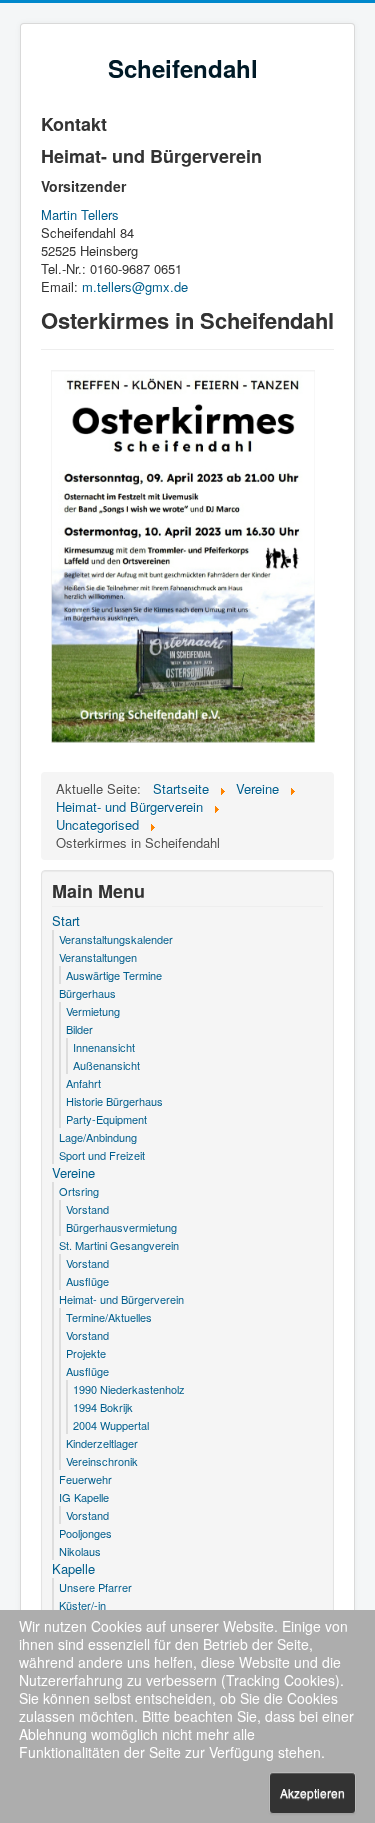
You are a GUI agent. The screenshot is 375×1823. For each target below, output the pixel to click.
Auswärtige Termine (114, 975)
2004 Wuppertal (111, 1425)
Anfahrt (83, 1083)
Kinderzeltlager (102, 1443)
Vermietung (93, 1011)
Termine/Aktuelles (109, 1317)
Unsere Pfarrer (95, 1587)
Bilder (79, 1029)
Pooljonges (85, 1533)
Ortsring (79, 1191)
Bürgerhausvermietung (121, 1227)
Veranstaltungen (98, 957)
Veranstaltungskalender (116, 939)
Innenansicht (104, 1047)
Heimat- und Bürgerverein (121, 1299)
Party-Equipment (106, 1119)
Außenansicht (106, 1065)
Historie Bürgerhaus (114, 1101)
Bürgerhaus (87, 993)
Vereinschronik (102, 1461)
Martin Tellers (80, 214)
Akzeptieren (312, 1792)
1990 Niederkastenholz (129, 1389)
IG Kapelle (84, 1497)
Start (66, 921)
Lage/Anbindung (98, 1137)
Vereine (73, 1173)
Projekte (86, 1353)
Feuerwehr (85, 1479)
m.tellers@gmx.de (135, 286)
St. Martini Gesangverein (119, 1245)
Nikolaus (80, 1551)
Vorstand (87, 1209)
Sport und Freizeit (102, 1155)
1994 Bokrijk (103, 1407)
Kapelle (73, 1569)
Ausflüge (87, 1281)
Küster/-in (82, 1605)
